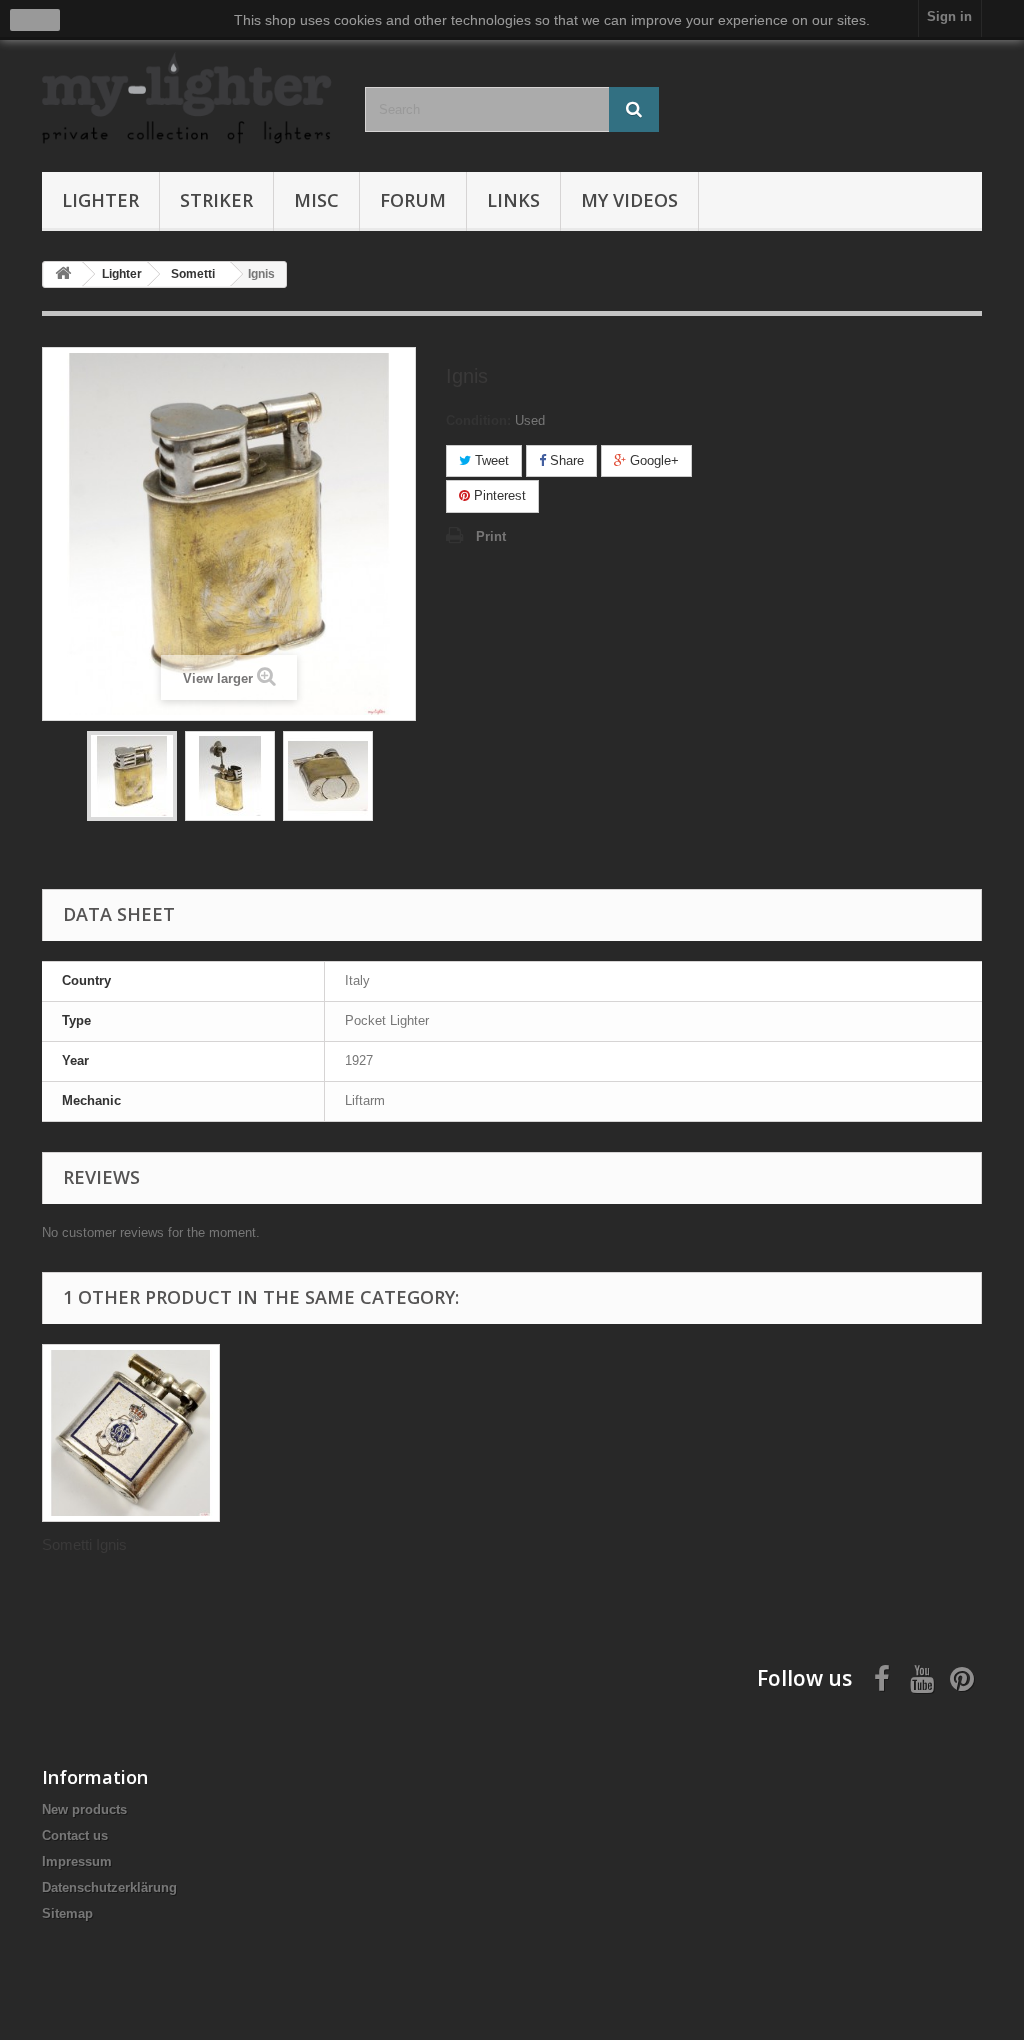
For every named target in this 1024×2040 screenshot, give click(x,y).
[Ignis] (132, 776)
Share (565, 460)
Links (513, 200)
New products (84, 1809)
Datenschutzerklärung (109, 1887)
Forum (413, 200)
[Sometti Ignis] (131, 1433)
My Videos (629, 200)
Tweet (490, 460)
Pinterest (498, 495)
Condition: (478, 420)
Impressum (77, 1861)
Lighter (100, 200)
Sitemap (67, 1913)
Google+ (652, 460)
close (35, 20)
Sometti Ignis (84, 1544)
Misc (316, 200)
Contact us (75, 1835)
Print (491, 536)
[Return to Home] (63, 274)
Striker (216, 200)
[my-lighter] (188, 99)
